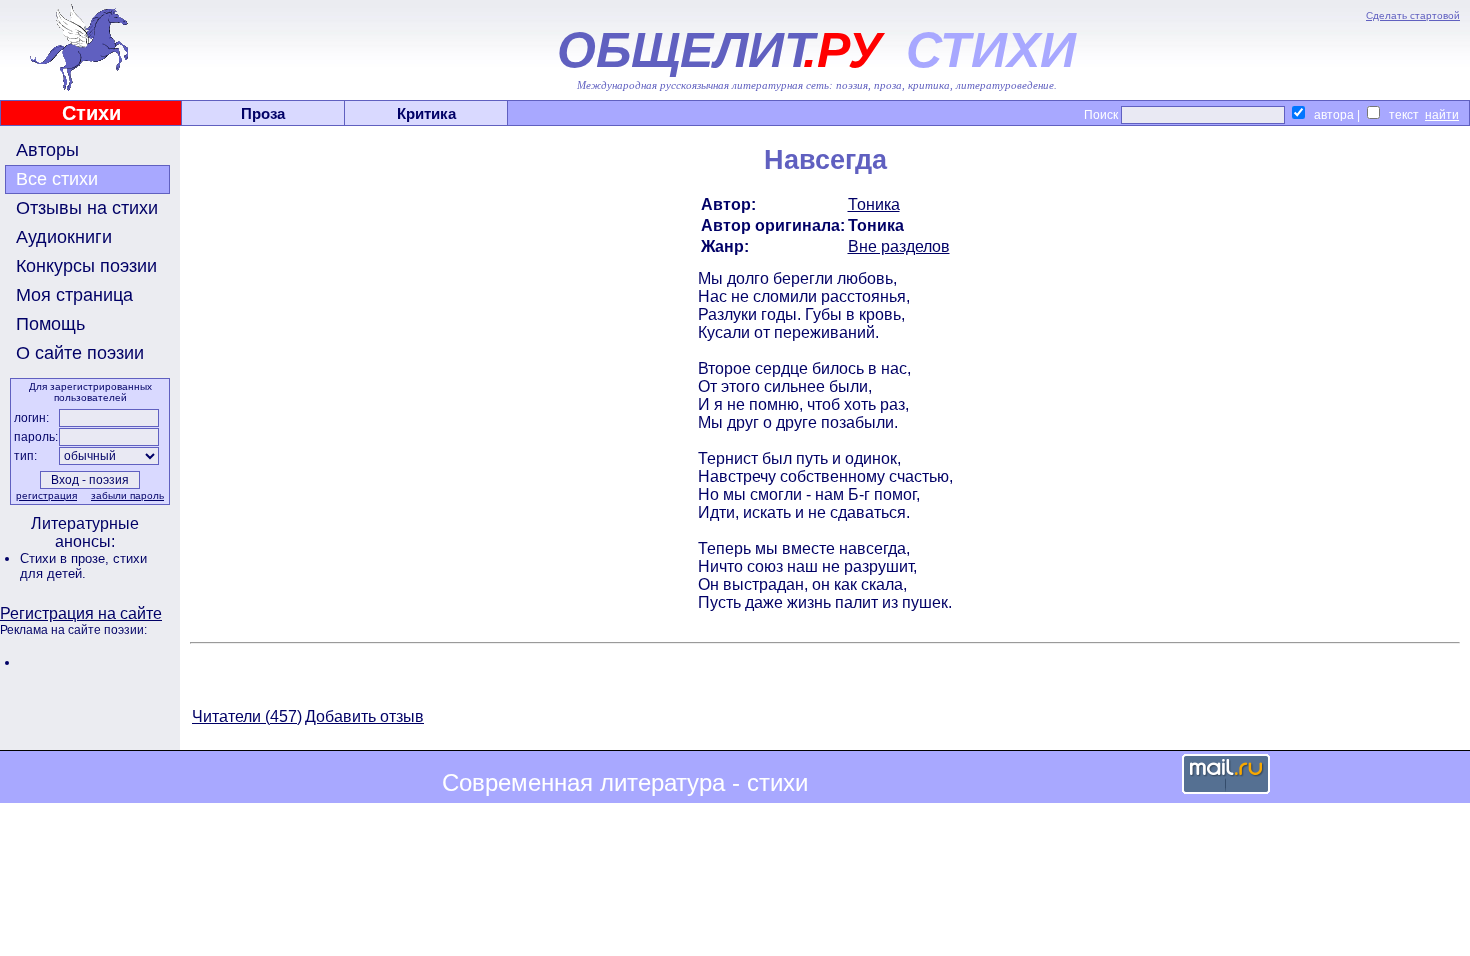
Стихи (91, 113)
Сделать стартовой (1413, 15)
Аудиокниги (64, 237)
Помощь (50, 324)
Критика (426, 113)
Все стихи (57, 179)
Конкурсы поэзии (86, 266)
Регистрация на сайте (81, 613)
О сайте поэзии (80, 353)
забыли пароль (127, 495)
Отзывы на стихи (87, 208)
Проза (263, 113)
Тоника (874, 204)
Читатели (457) (247, 716)
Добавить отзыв (364, 716)
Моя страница (74, 295)
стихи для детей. (83, 566)
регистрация (46, 495)
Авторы (47, 150)
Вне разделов (899, 246)
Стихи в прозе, (66, 558)
